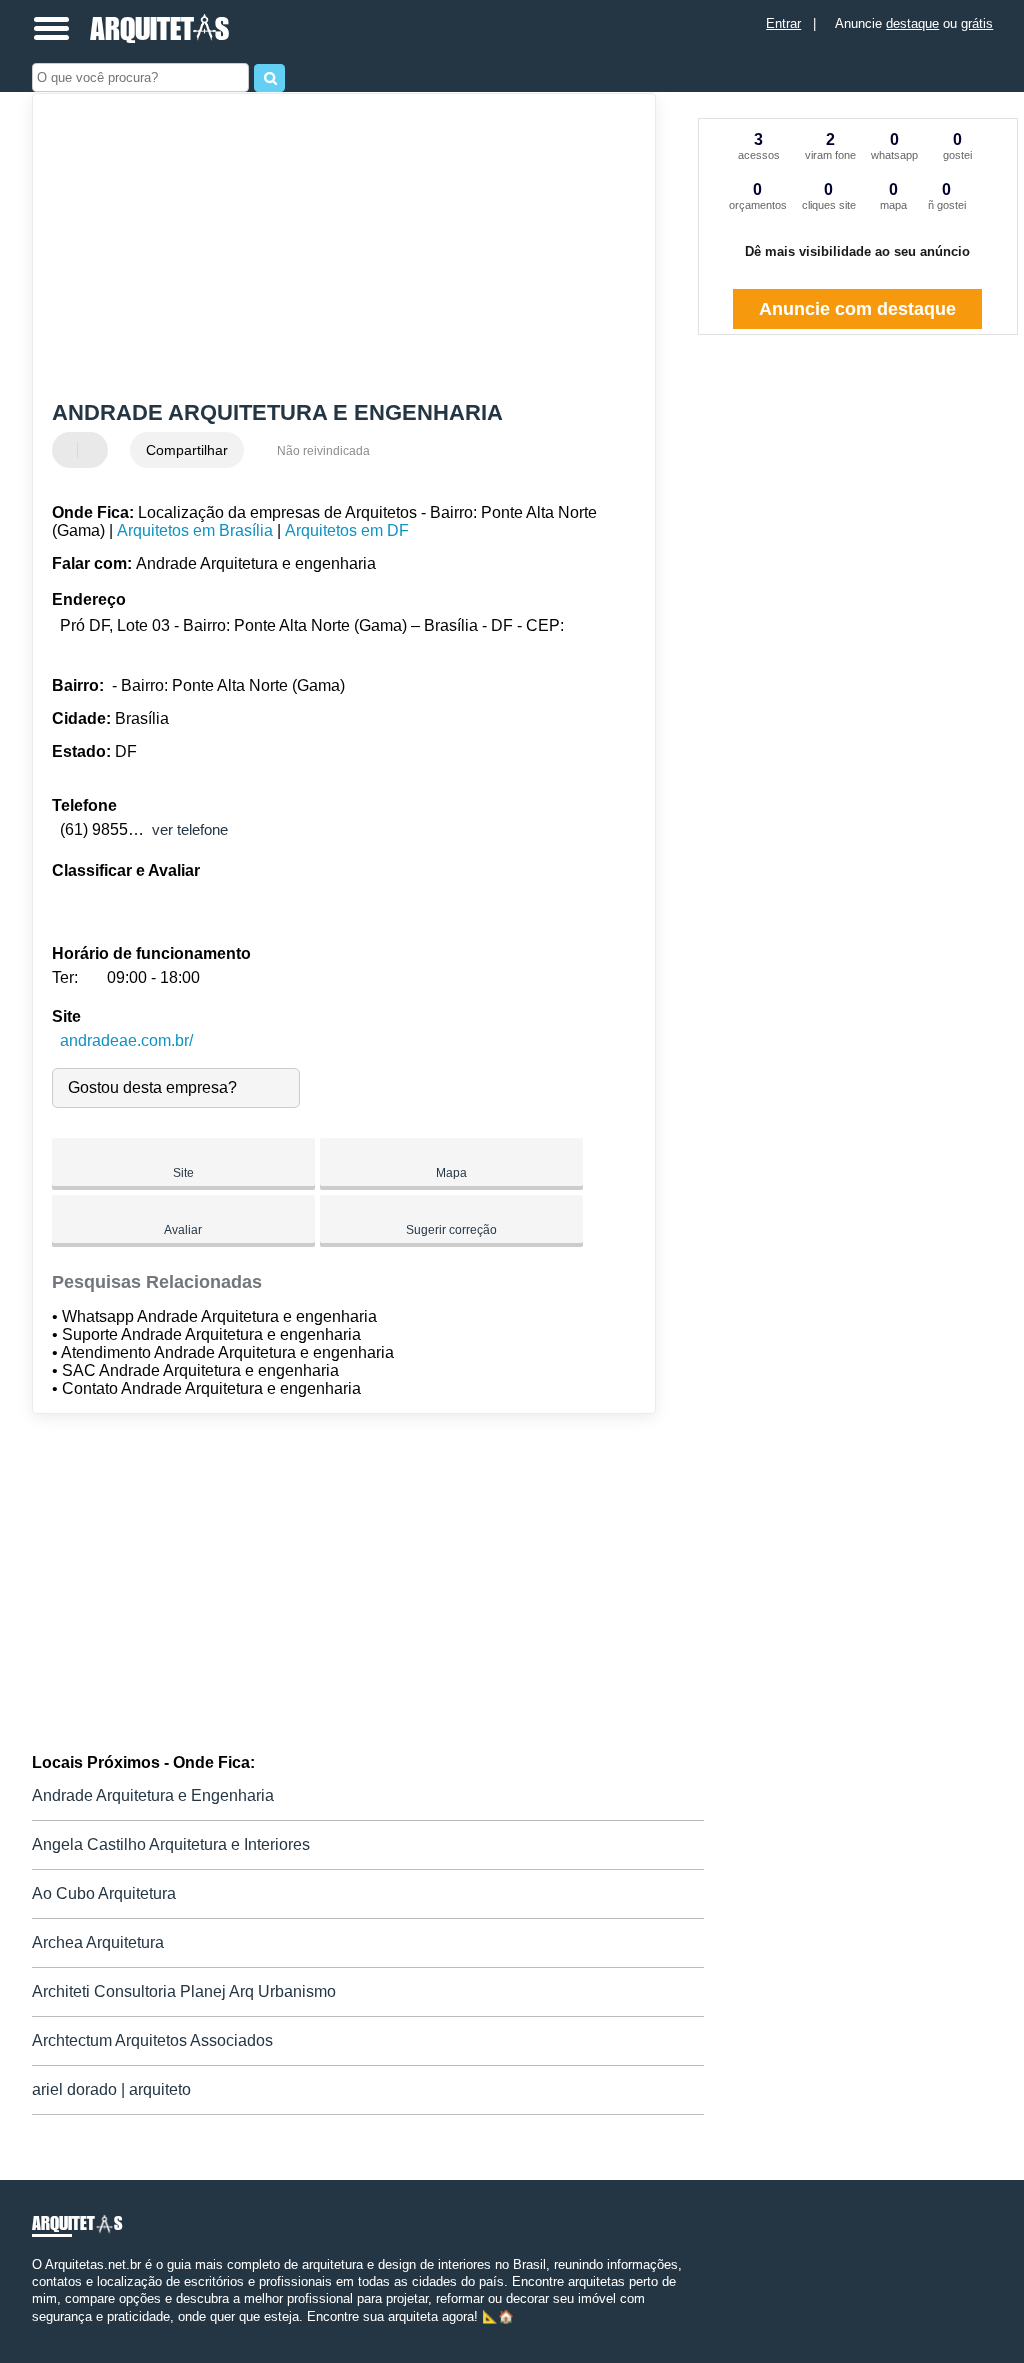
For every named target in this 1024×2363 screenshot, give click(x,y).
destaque (912, 23)
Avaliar (183, 1230)
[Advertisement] (332, 249)
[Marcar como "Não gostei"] (95, 450)
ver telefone (190, 829)
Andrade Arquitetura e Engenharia (153, 1795)
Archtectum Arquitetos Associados (152, 2040)
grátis (977, 23)
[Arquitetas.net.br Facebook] (36, 2333)
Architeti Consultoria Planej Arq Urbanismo (184, 1991)
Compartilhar (187, 450)
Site (183, 1173)
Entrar (783, 23)
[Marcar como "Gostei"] (70, 450)
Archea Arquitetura (98, 1942)
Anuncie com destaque (857, 309)
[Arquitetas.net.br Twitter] (45, 2333)
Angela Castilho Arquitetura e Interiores (171, 1844)
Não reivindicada (323, 451)
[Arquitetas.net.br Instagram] (54, 2333)
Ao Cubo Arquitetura (104, 1893)
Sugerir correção (451, 1230)
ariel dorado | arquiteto (111, 2089)
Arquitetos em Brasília (195, 530)
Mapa (451, 1173)
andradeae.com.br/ (126, 1040)
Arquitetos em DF (347, 530)
